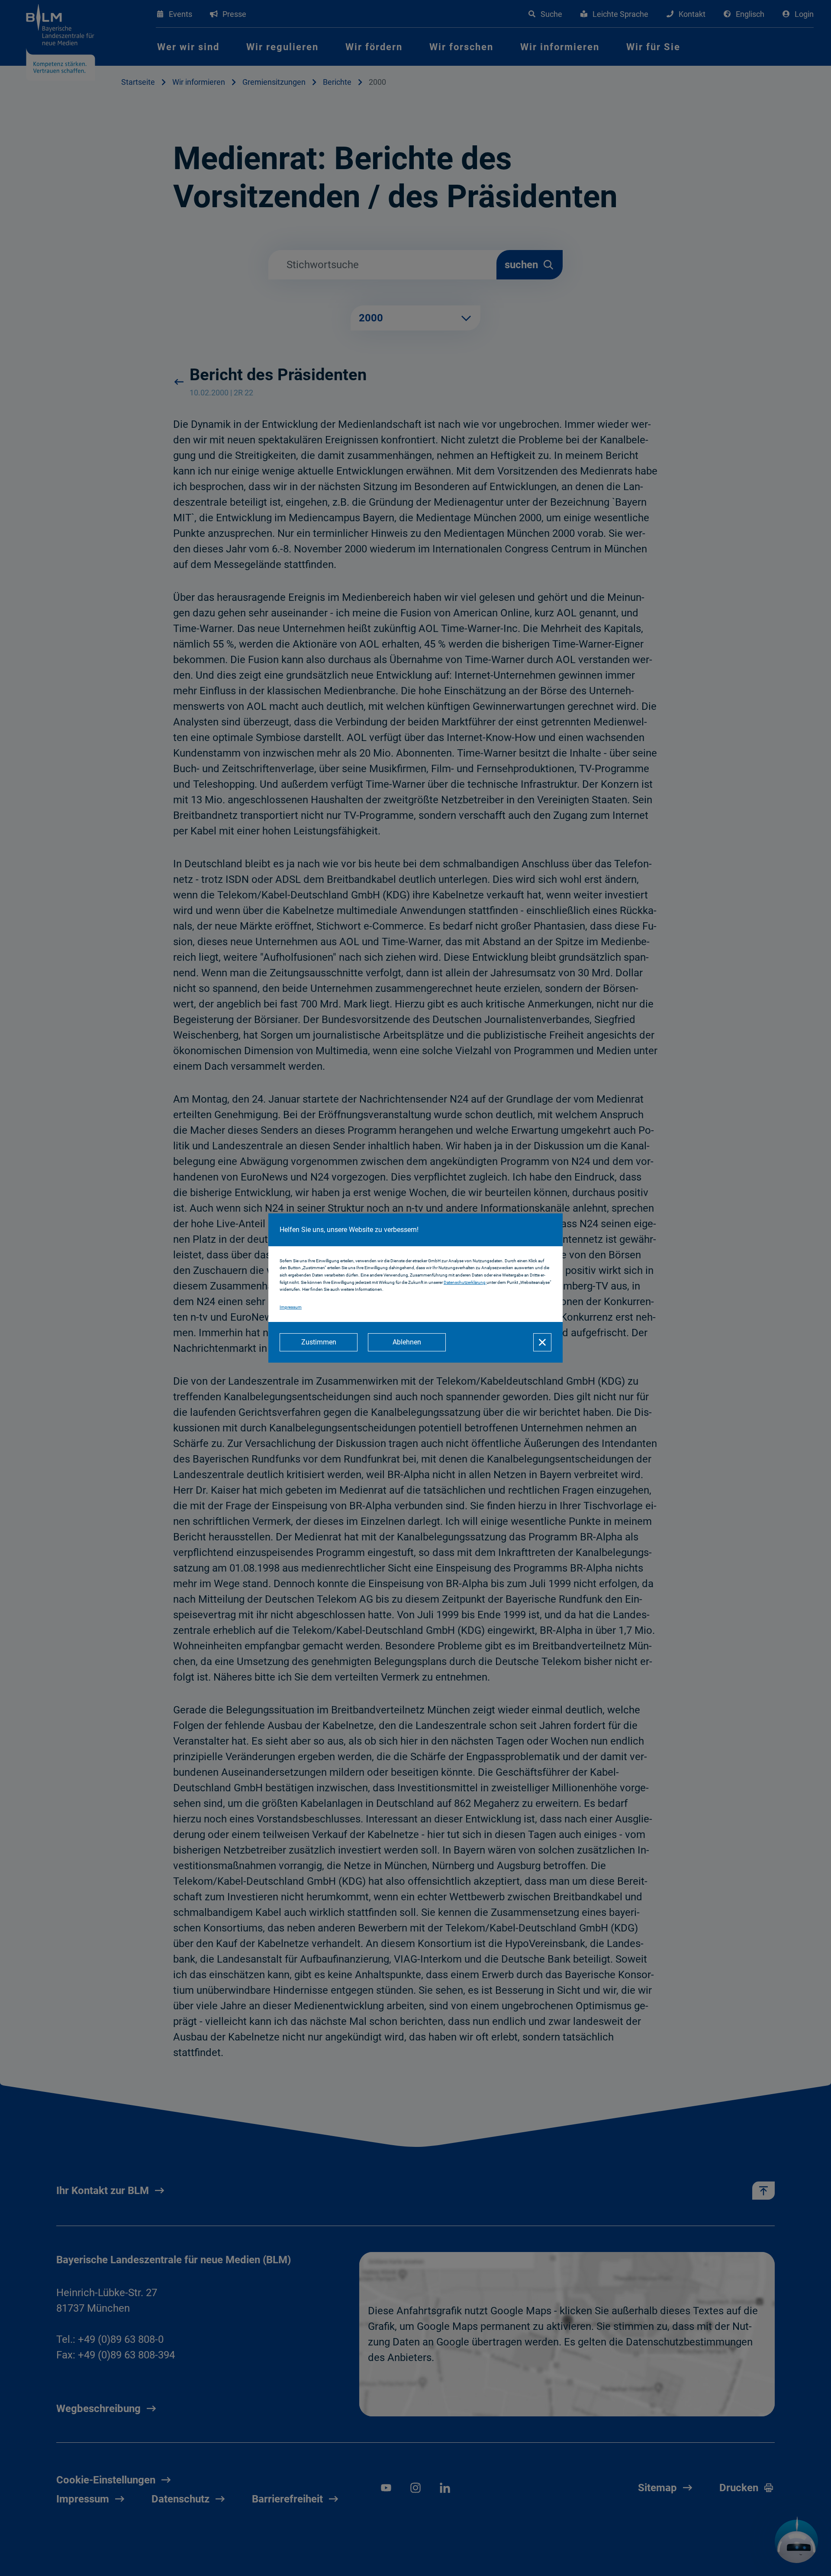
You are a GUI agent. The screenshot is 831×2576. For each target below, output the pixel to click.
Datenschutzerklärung (465, 1282)
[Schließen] (542, 1342)
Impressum (291, 1307)
